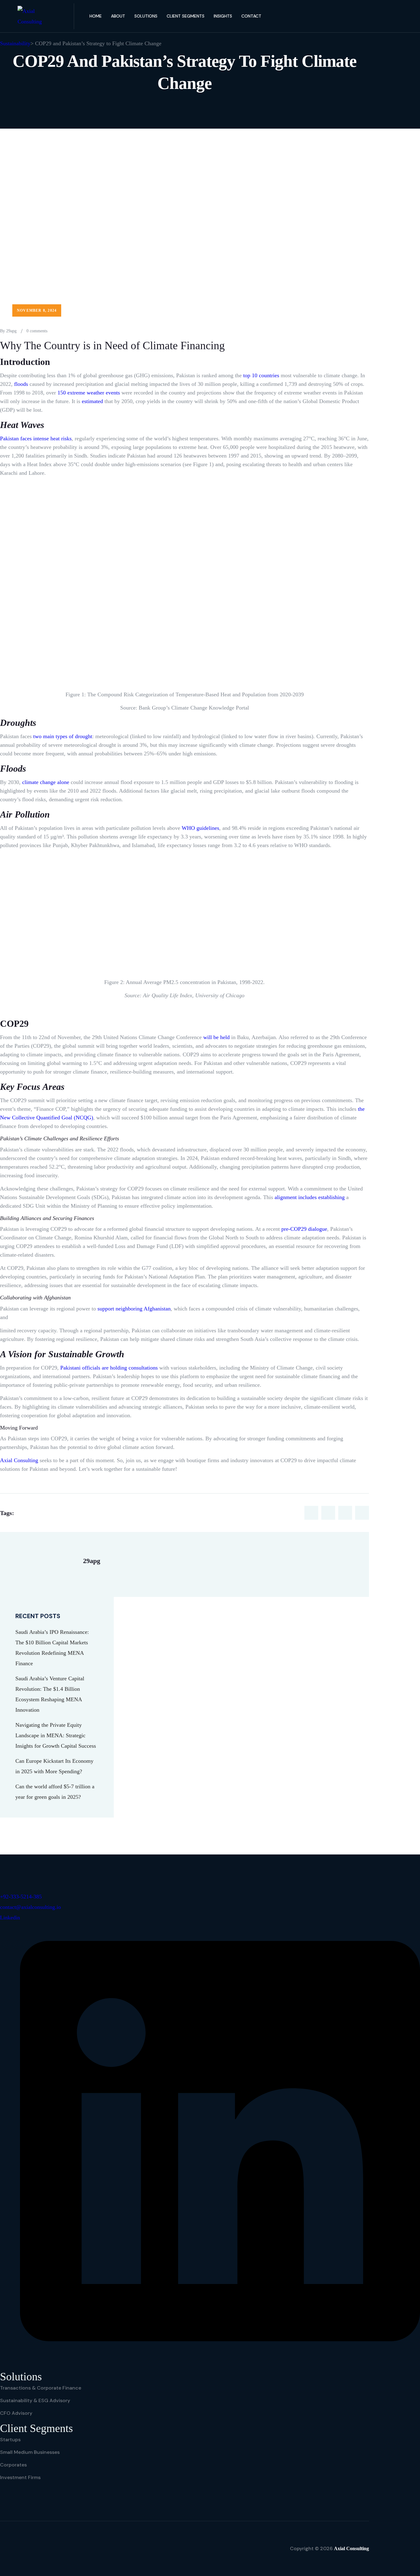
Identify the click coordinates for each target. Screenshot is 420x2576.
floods (21, 384)
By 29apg (8, 331)
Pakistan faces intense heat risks (36, 438)
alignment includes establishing (310, 1197)
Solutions (146, 16)
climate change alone (46, 782)
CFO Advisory (16, 2413)
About (118, 16)
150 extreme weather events (89, 393)
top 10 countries (261, 375)
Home (96, 16)
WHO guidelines (200, 828)
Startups (10, 2440)
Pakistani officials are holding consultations (109, 1368)
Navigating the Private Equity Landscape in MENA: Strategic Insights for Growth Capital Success (56, 1735)
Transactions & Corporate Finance (41, 2388)
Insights (223, 16)
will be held (216, 1037)
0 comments (37, 331)
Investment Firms (20, 2477)
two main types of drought (63, 736)
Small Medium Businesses (30, 2452)
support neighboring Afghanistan (134, 1309)
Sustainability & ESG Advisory (35, 2400)
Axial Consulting (19, 1460)
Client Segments (186, 16)
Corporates (13, 2465)
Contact (251, 16)
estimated (92, 401)
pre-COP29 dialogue (304, 1229)
